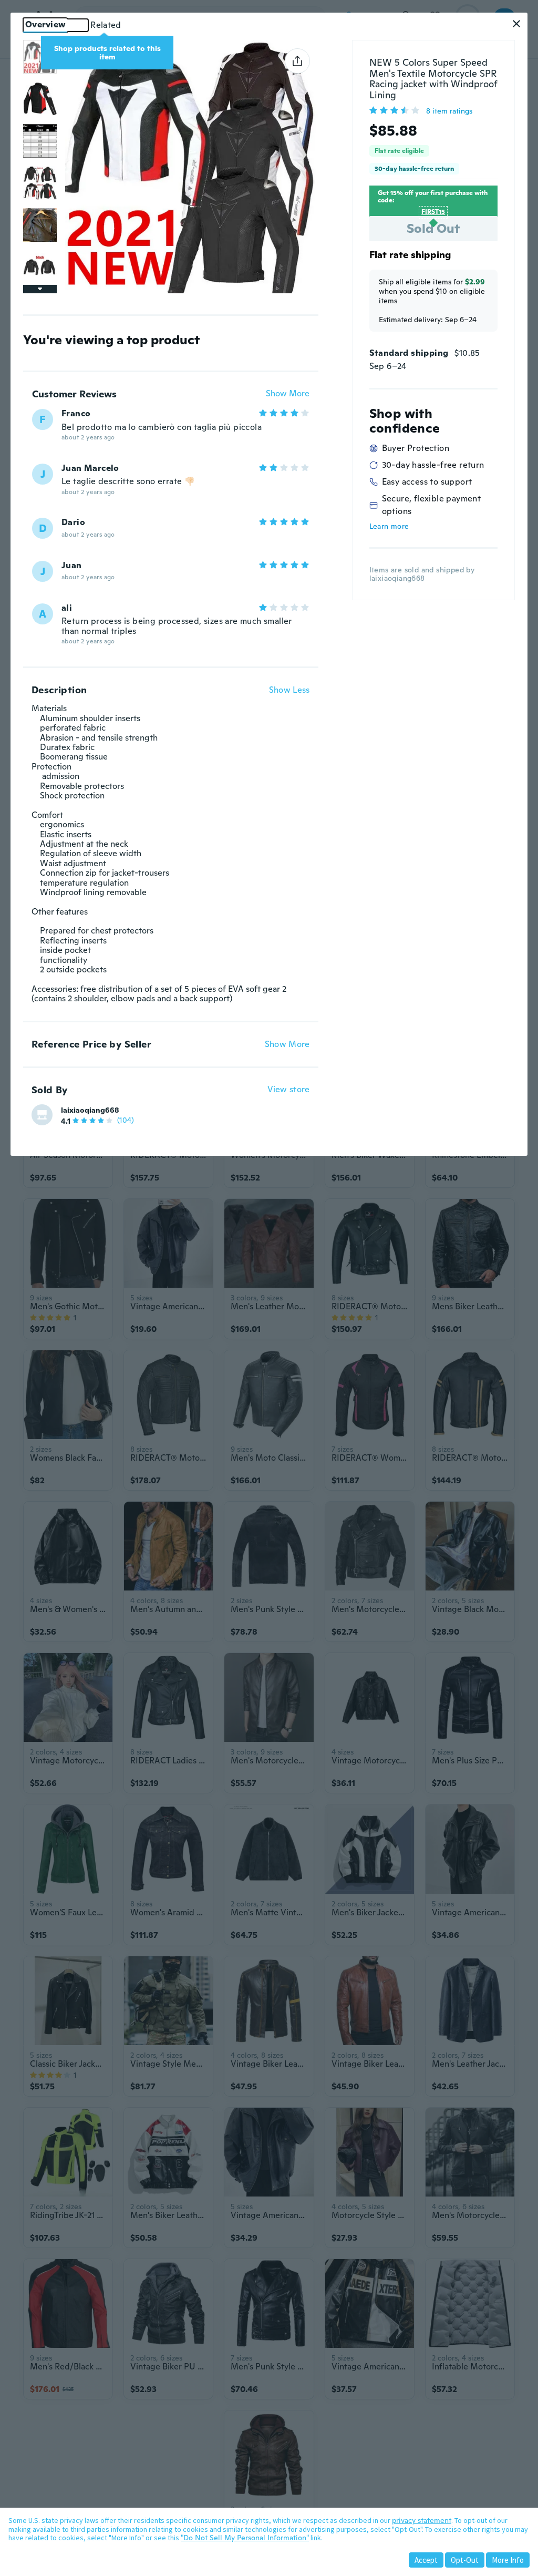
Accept (426, 2560)
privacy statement (422, 2520)
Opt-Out (465, 2560)
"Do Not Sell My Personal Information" (245, 2538)
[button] (516, 24)
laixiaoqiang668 (90, 1110)
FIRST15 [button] (433, 212)
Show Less (289, 690)
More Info (508, 2560)
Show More (288, 394)
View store (289, 1090)
